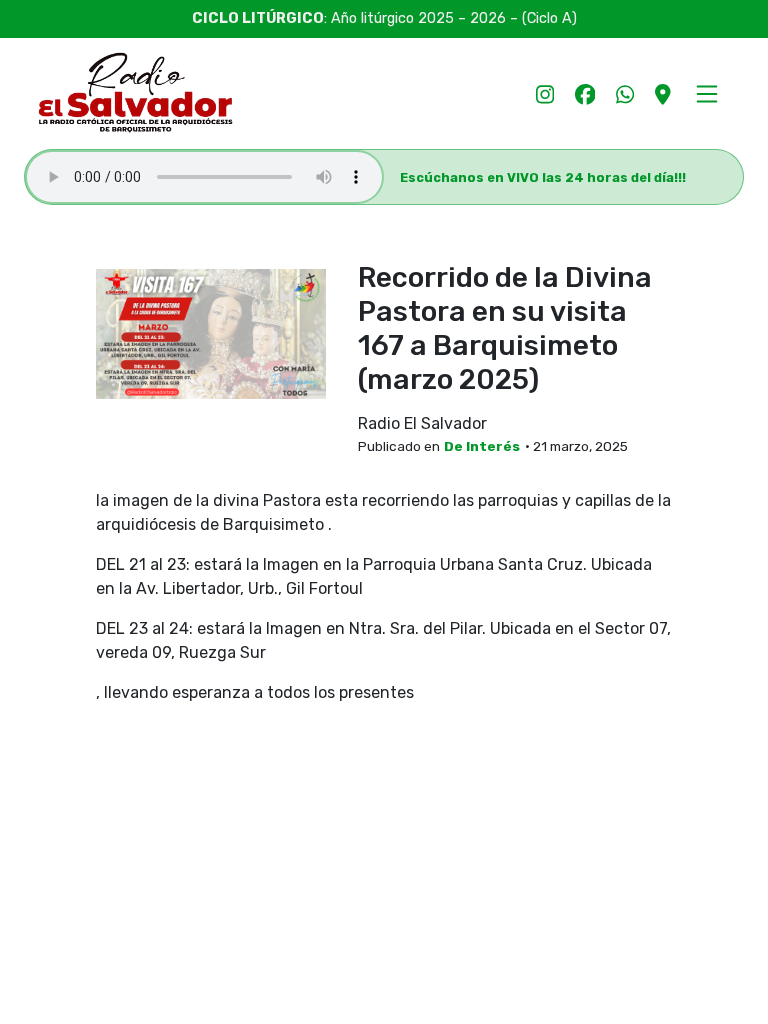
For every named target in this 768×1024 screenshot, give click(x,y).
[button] (706, 93)
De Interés (482, 446)
